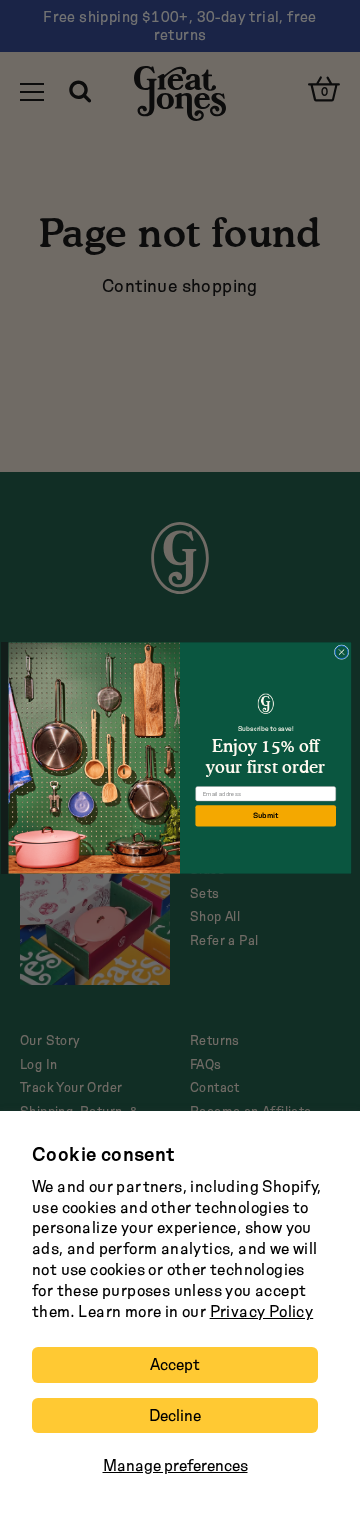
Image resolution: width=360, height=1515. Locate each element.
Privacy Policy (262, 1311)
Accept (175, 1364)
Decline (175, 1415)
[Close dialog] (341, 651)
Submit (266, 815)
